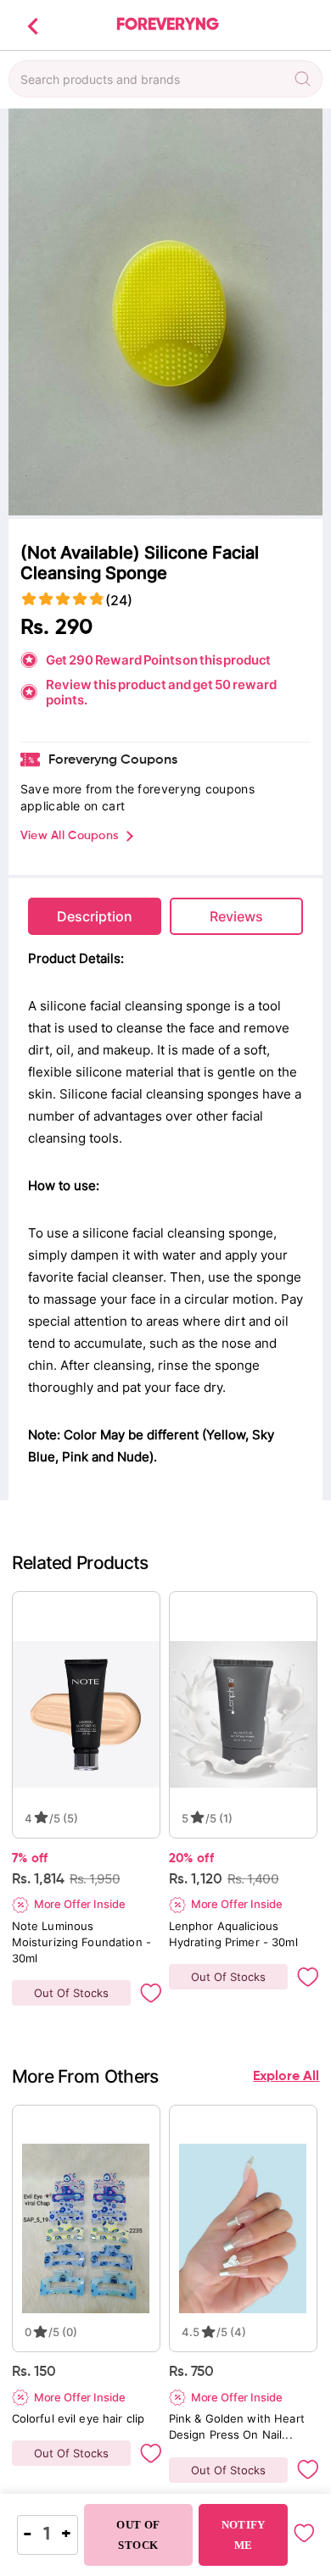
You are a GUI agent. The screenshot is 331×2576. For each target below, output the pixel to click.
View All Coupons (69, 836)
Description (95, 916)
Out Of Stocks (71, 1993)
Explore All (286, 2077)
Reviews (236, 916)
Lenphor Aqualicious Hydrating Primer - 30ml (233, 1934)
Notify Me (244, 2535)
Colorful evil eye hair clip (79, 2418)
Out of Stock (138, 2535)
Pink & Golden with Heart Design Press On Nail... (238, 2426)
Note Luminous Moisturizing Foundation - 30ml (83, 1942)
